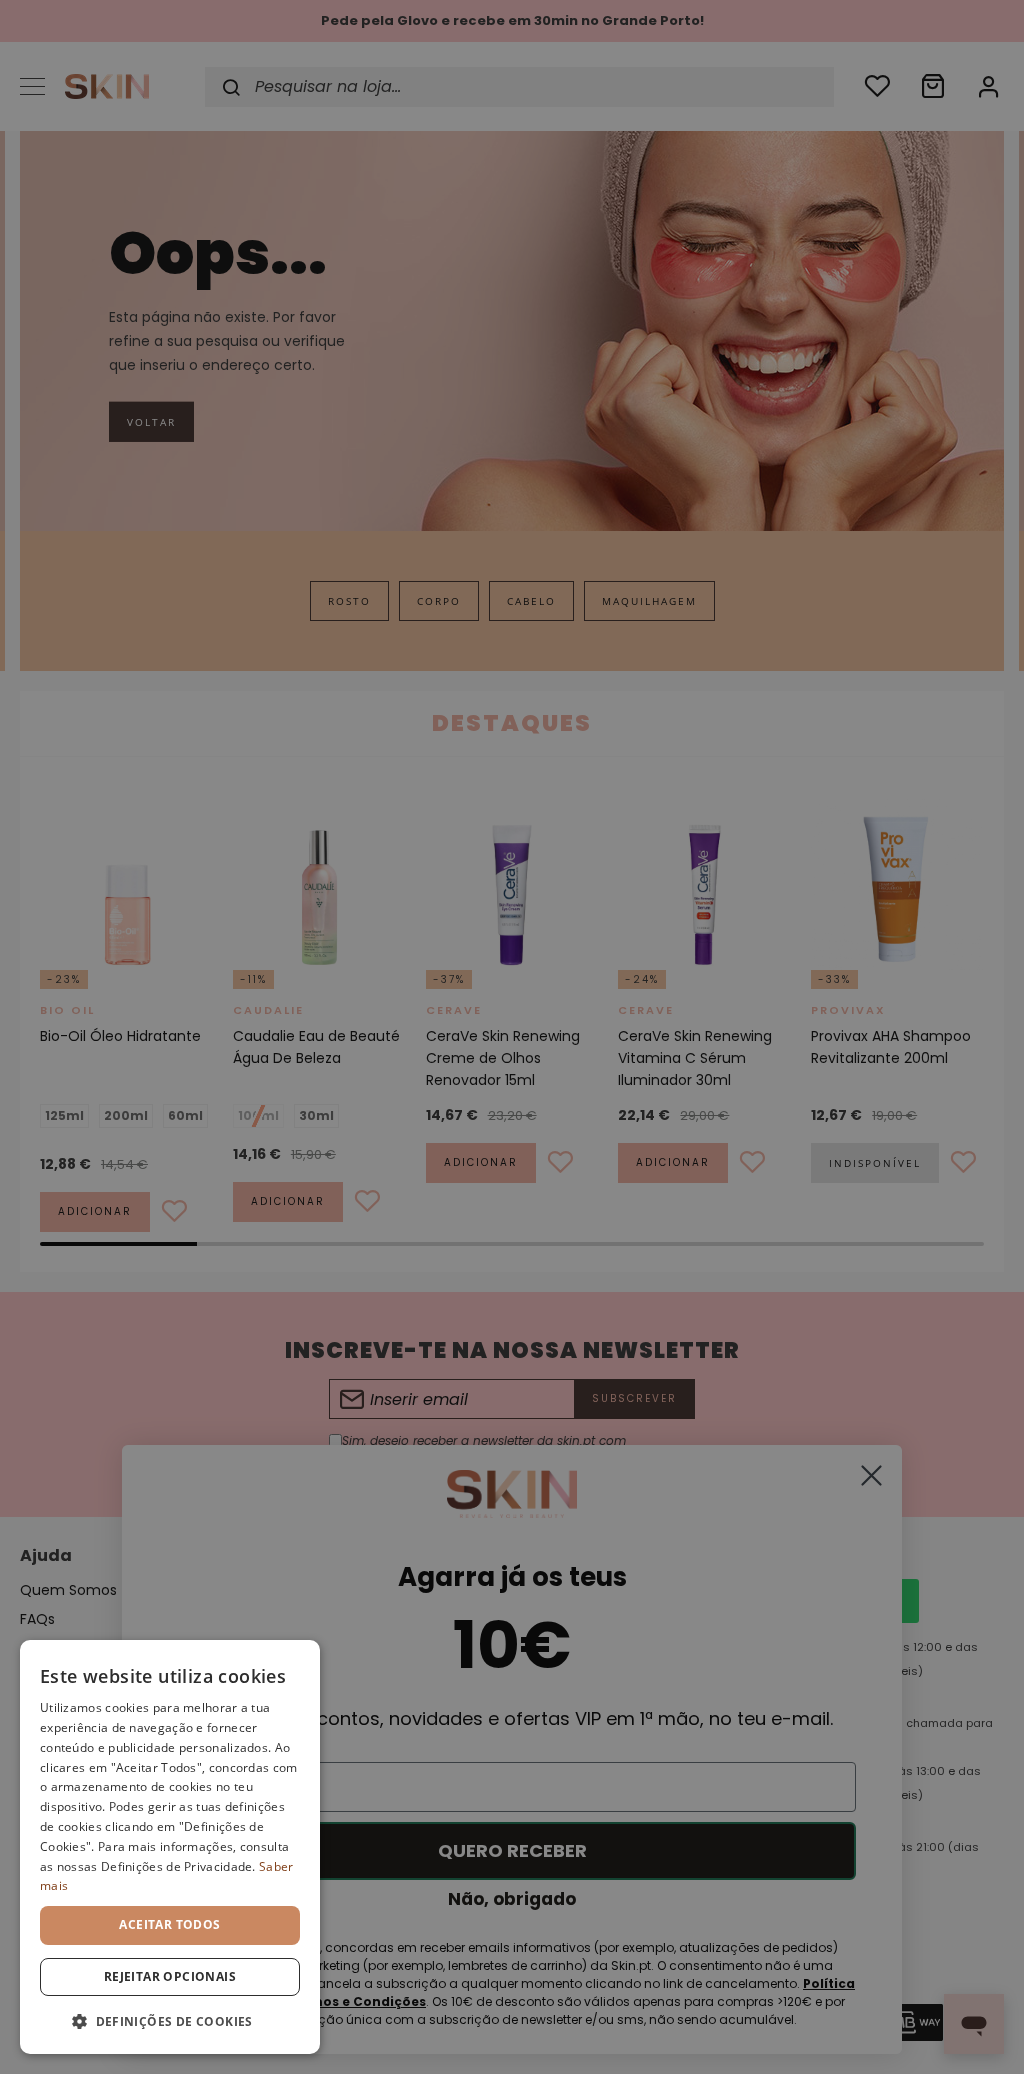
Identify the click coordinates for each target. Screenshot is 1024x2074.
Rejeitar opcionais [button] (170, 1976)
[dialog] (170, 1847)
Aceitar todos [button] (169, 1924)
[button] (170, 2021)
